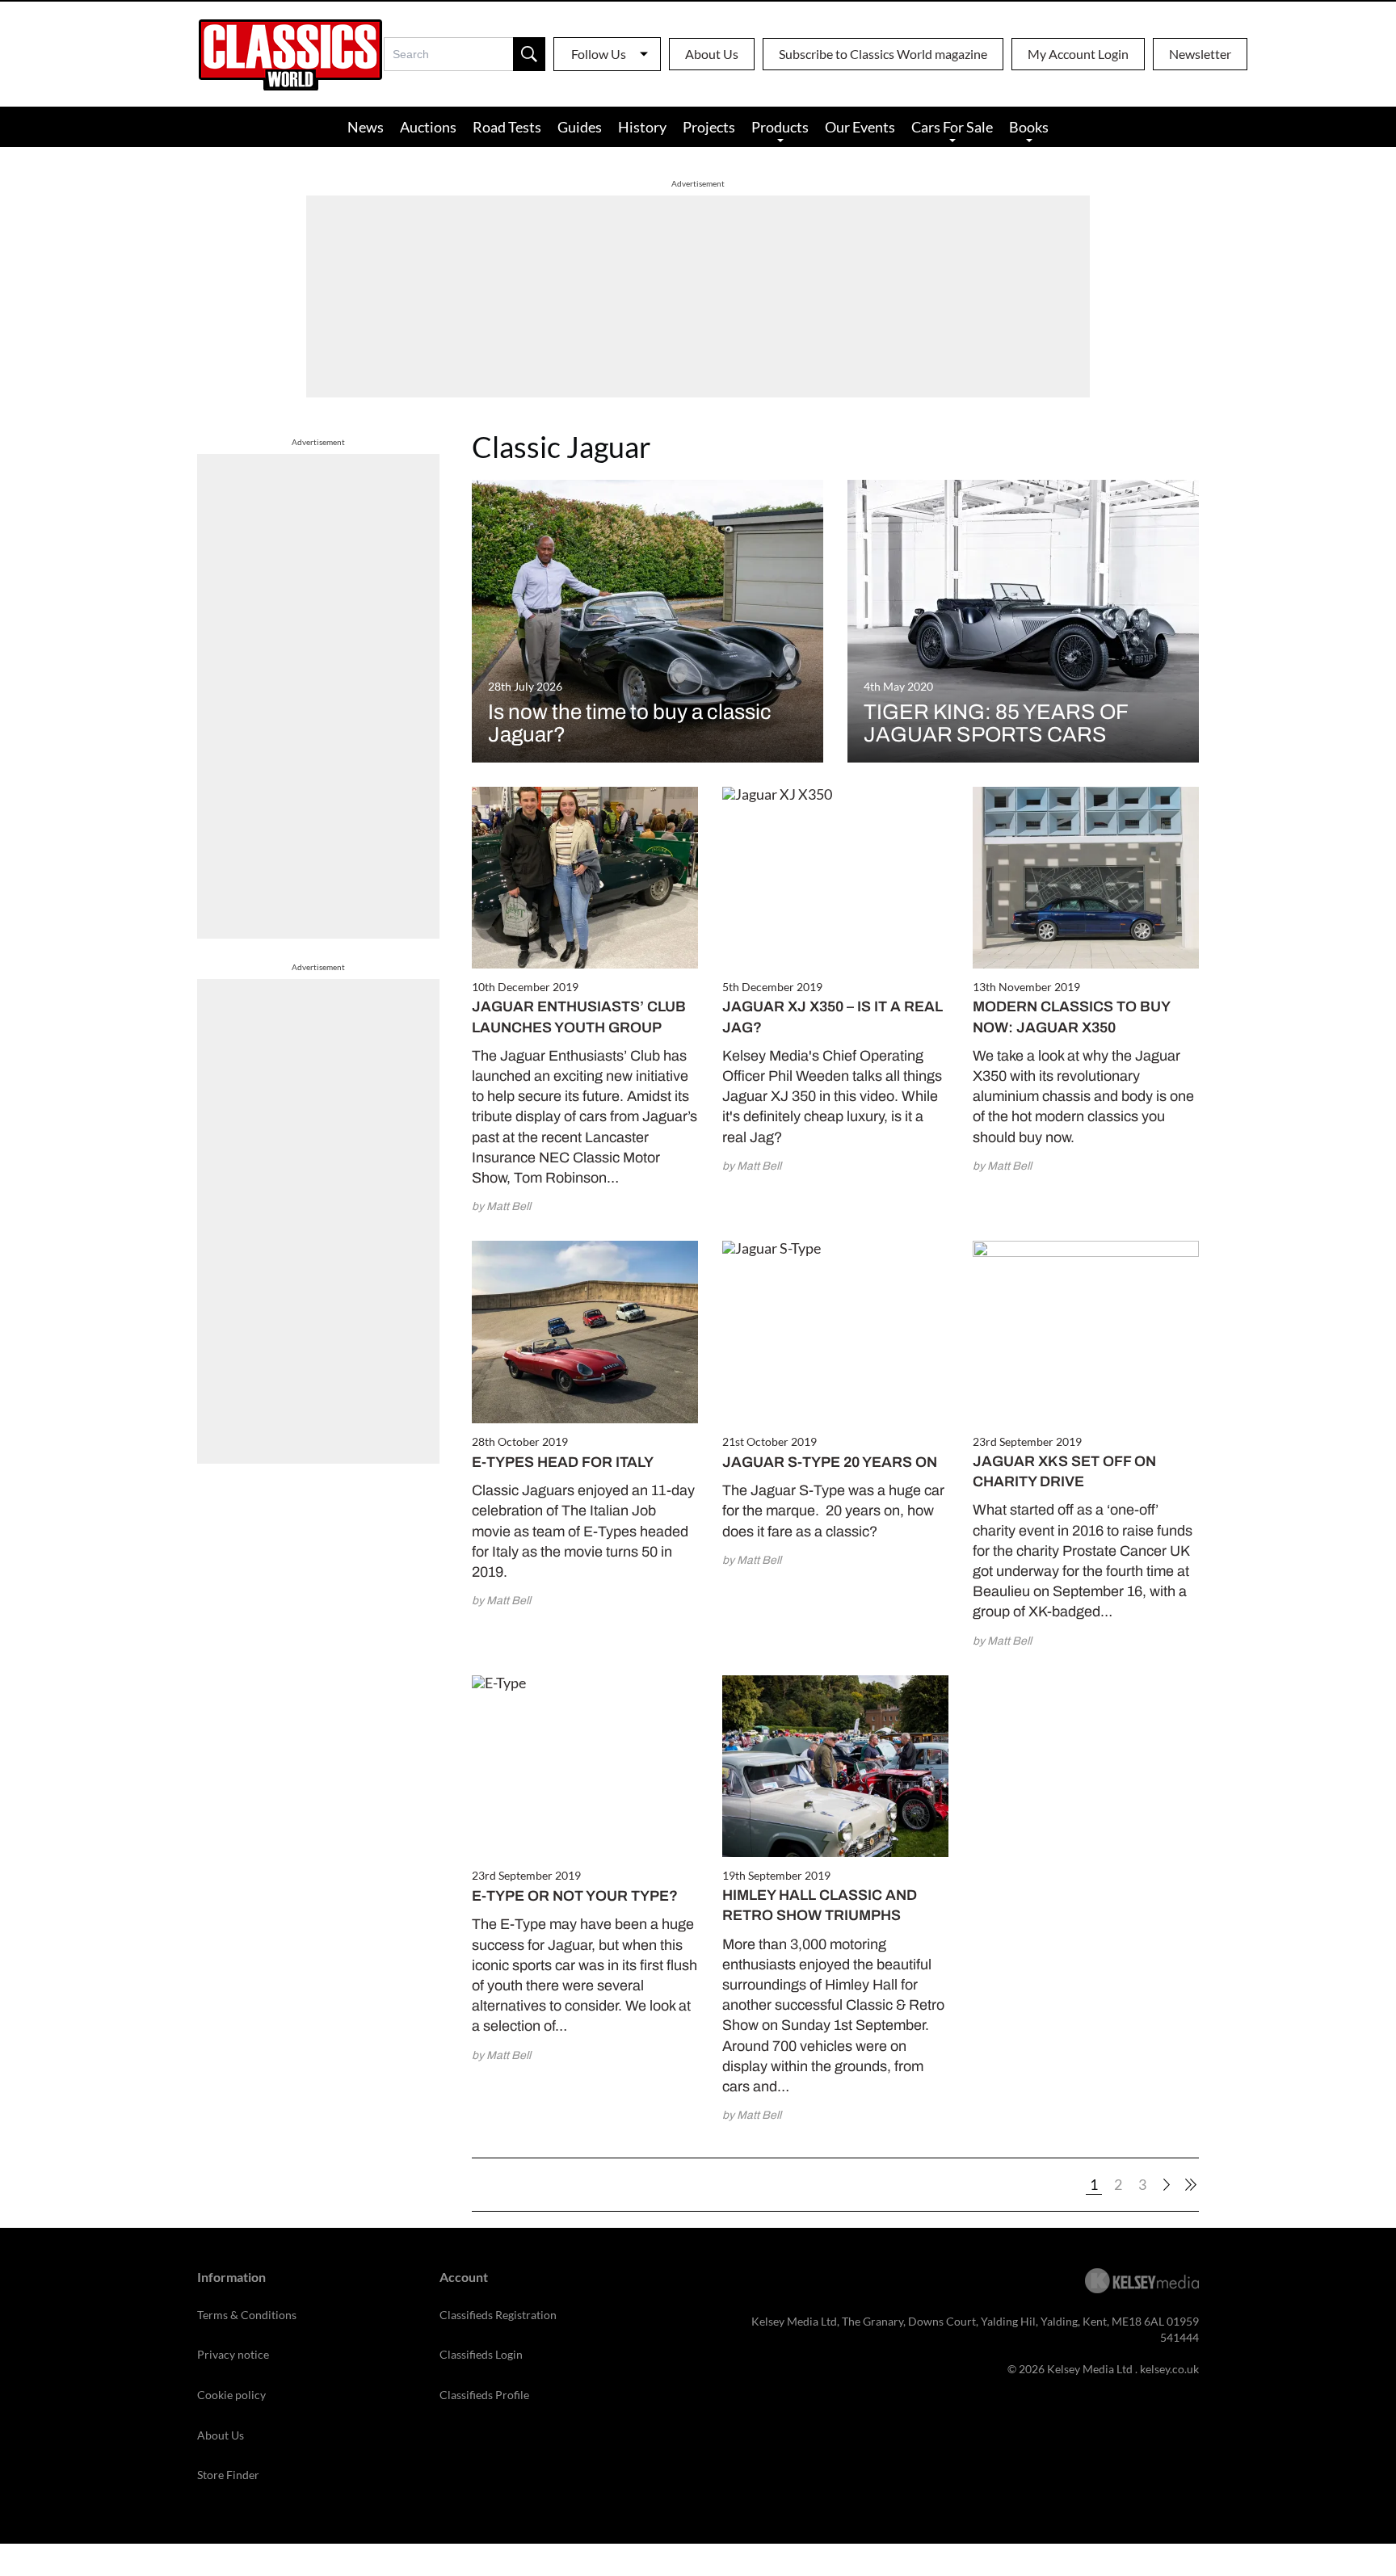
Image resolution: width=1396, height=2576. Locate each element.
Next (1167, 2185)
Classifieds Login (481, 2354)
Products (780, 127)
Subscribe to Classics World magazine (883, 54)
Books (1029, 127)
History (642, 127)
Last (1191, 2185)
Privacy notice (233, 2354)
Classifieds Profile (484, 2395)
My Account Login (1078, 54)
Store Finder (228, 2475)
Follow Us (599, 54)
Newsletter (1200, 54)
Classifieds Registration (498, 2315)
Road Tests (507, 127)
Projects (709, 127)
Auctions (428, 127)
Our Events (860, 127)
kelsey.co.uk (1169, 2369)
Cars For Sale (952, 127)
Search (529, 54)
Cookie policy (231, 2395)
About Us (712, 54)
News (366, 127)
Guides (580, 127)
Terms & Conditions (247, 2315)
